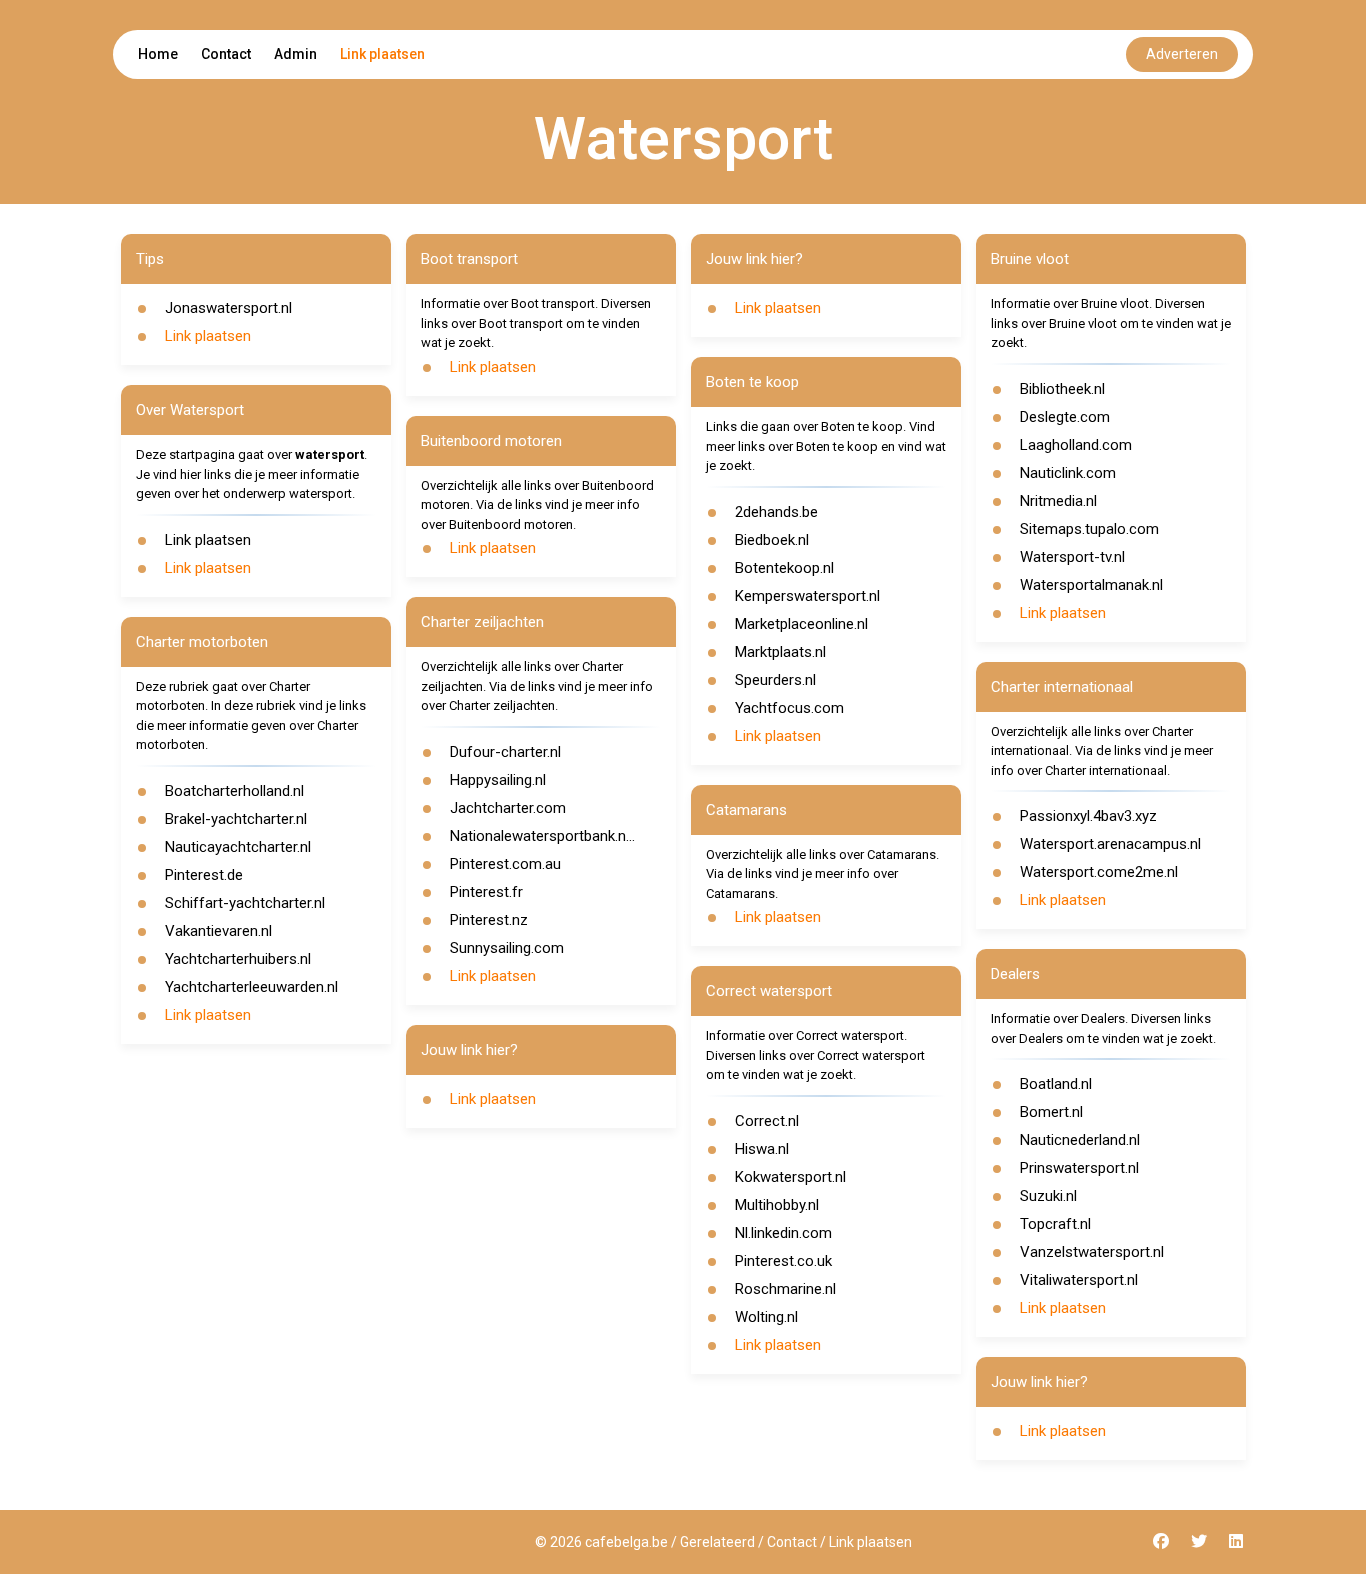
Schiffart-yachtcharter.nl (245, 903)
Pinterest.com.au (505, 864)
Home (158, 54)
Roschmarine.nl (785, 1289)
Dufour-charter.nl (505, 752)
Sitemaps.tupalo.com (1089, 529)
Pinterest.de (204, 875)
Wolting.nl (766, 1317)
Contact (226, 54)
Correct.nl (767, 1121)
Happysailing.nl (498, 780)
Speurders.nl (775, 680)
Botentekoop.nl (784, 568)
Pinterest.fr (486, 892)
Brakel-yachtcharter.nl (236, 819)
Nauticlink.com (1068, 473)
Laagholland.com (1076, 445)
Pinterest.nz (489, 920)
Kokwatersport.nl (790, 1177)
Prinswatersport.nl (1079, 1168)
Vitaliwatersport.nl (1079, 1280)
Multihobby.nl (777, 1205)
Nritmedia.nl (1058, 501)
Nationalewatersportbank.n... (542, 836)
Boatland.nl (1056, 1084)
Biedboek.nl (772, 540)
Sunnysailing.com (507, 948)
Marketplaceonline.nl (801, 624)
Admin (295, 54)
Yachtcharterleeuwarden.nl (251, 987)
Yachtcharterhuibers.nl (238, 959)
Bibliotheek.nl (1062, 389)
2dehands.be (776, 512)
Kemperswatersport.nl (807, 596)
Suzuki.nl (1048, 1196)
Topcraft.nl (1055, 1224)
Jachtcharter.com (508, 808)
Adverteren (1182, 54)
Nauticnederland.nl (1080, 1140)
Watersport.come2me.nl (1099, 872)
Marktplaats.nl (780, 652)
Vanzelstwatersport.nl (1092, 1252)
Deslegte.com (1065, 417)
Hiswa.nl (762, 1149)
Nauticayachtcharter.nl (238, 847)
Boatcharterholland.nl (234, 791)
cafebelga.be (626, 1542)
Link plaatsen (382, 54)
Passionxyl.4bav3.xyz (1088, 816)
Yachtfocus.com (789, 708)
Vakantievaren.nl (218, 931)
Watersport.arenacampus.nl (1110, 844)
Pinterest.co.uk (783, 1261)
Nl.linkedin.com (783, 1233)
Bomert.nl (1051, 1112)
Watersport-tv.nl (1072, 557)
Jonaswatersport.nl (228, 308)
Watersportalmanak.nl (1091, 585)
